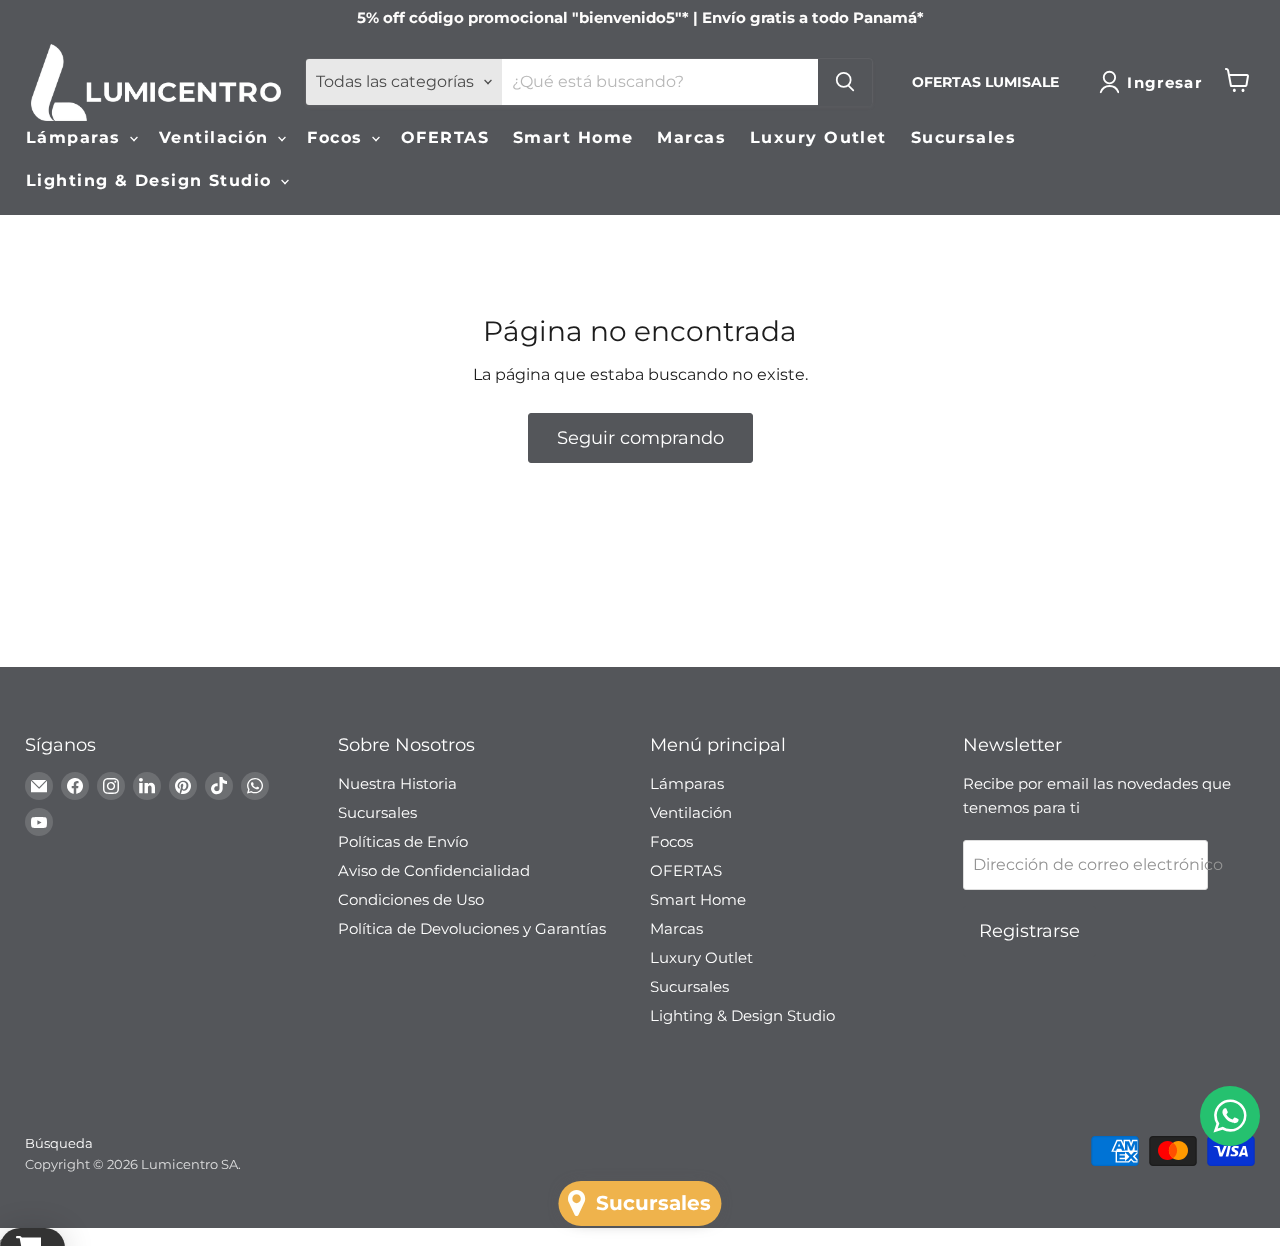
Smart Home (573, 137)
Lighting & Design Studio (152, 180)
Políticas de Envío (403, 841)
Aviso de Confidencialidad (434, 870)
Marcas (691, 137)
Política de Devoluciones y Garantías (472, 928)
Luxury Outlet (818, 137)
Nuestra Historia (397, 783)
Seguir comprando (640, 438)
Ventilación (217, 137)
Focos (338, 137)
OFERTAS (445, 137)
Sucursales (963, 137)
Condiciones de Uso (411, 899)
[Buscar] (845, 82)
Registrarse (1029, 931)
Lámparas (76, 137)
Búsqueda (59, 1143)
